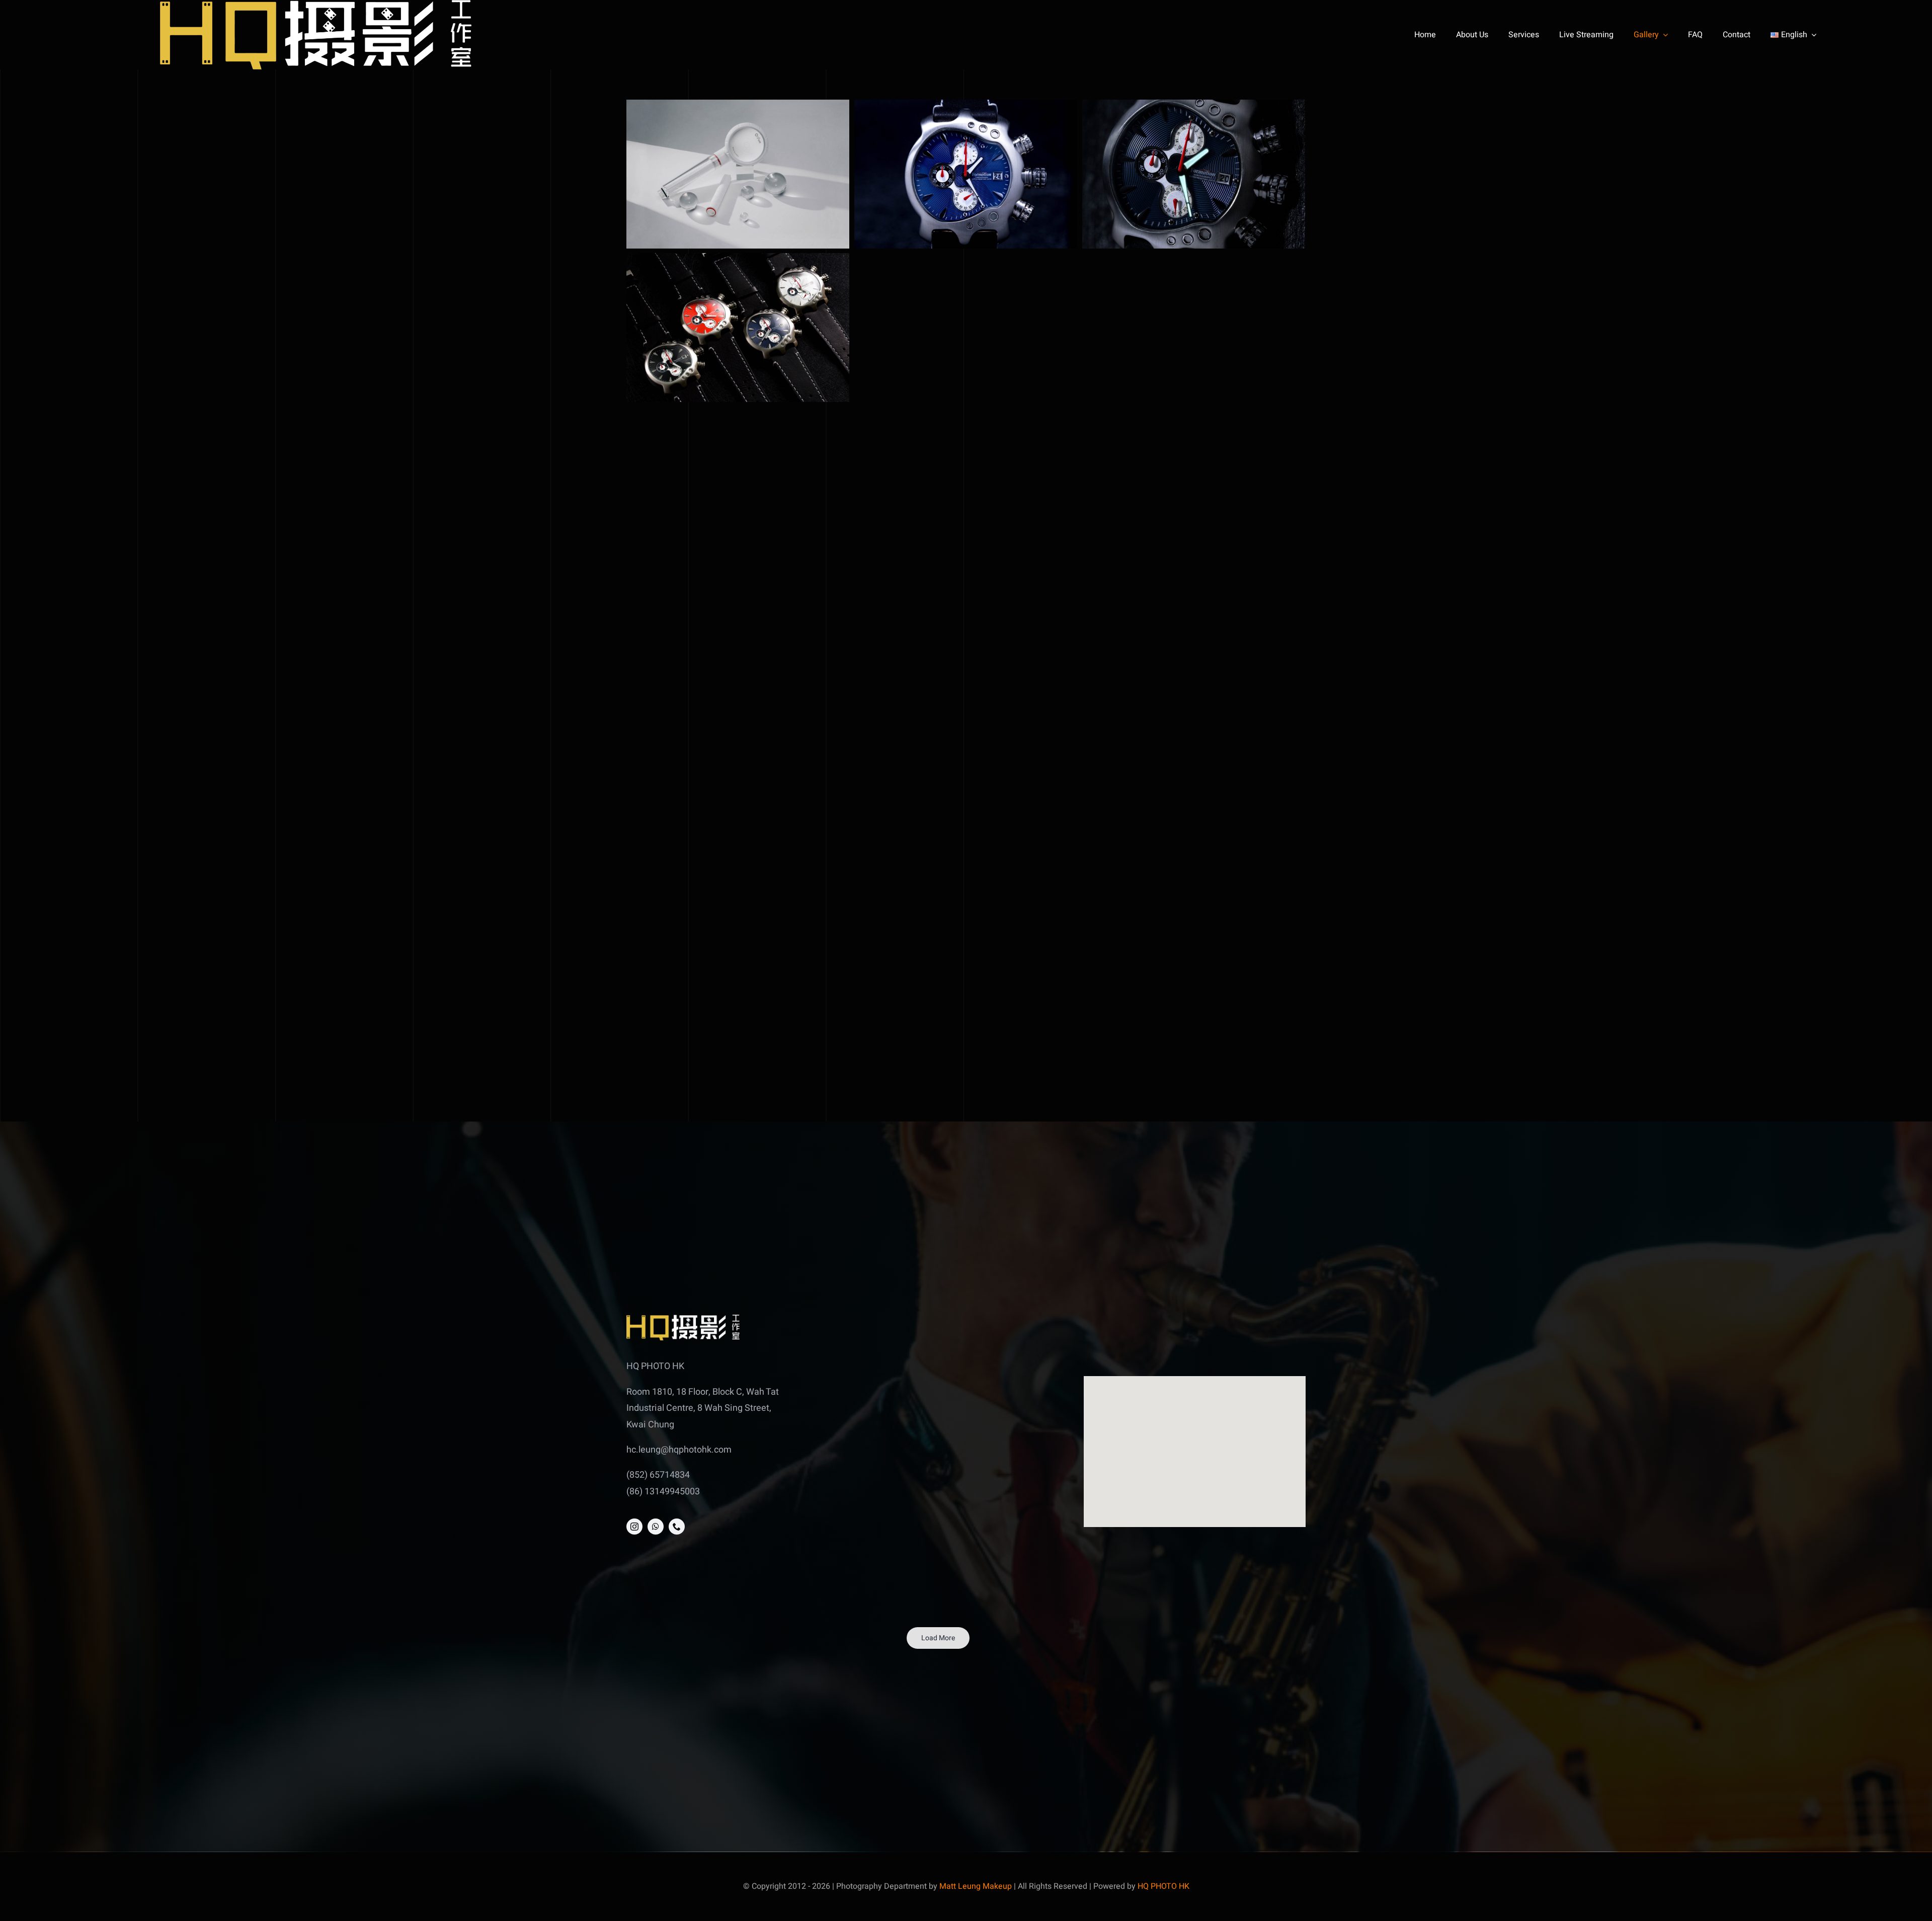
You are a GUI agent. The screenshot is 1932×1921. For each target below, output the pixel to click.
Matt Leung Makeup (976, 1886)
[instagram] (634, 1527)
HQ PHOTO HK (1163, 1886)
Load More (938, 1638)
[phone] (677, 1527)
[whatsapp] (656, 1527)
